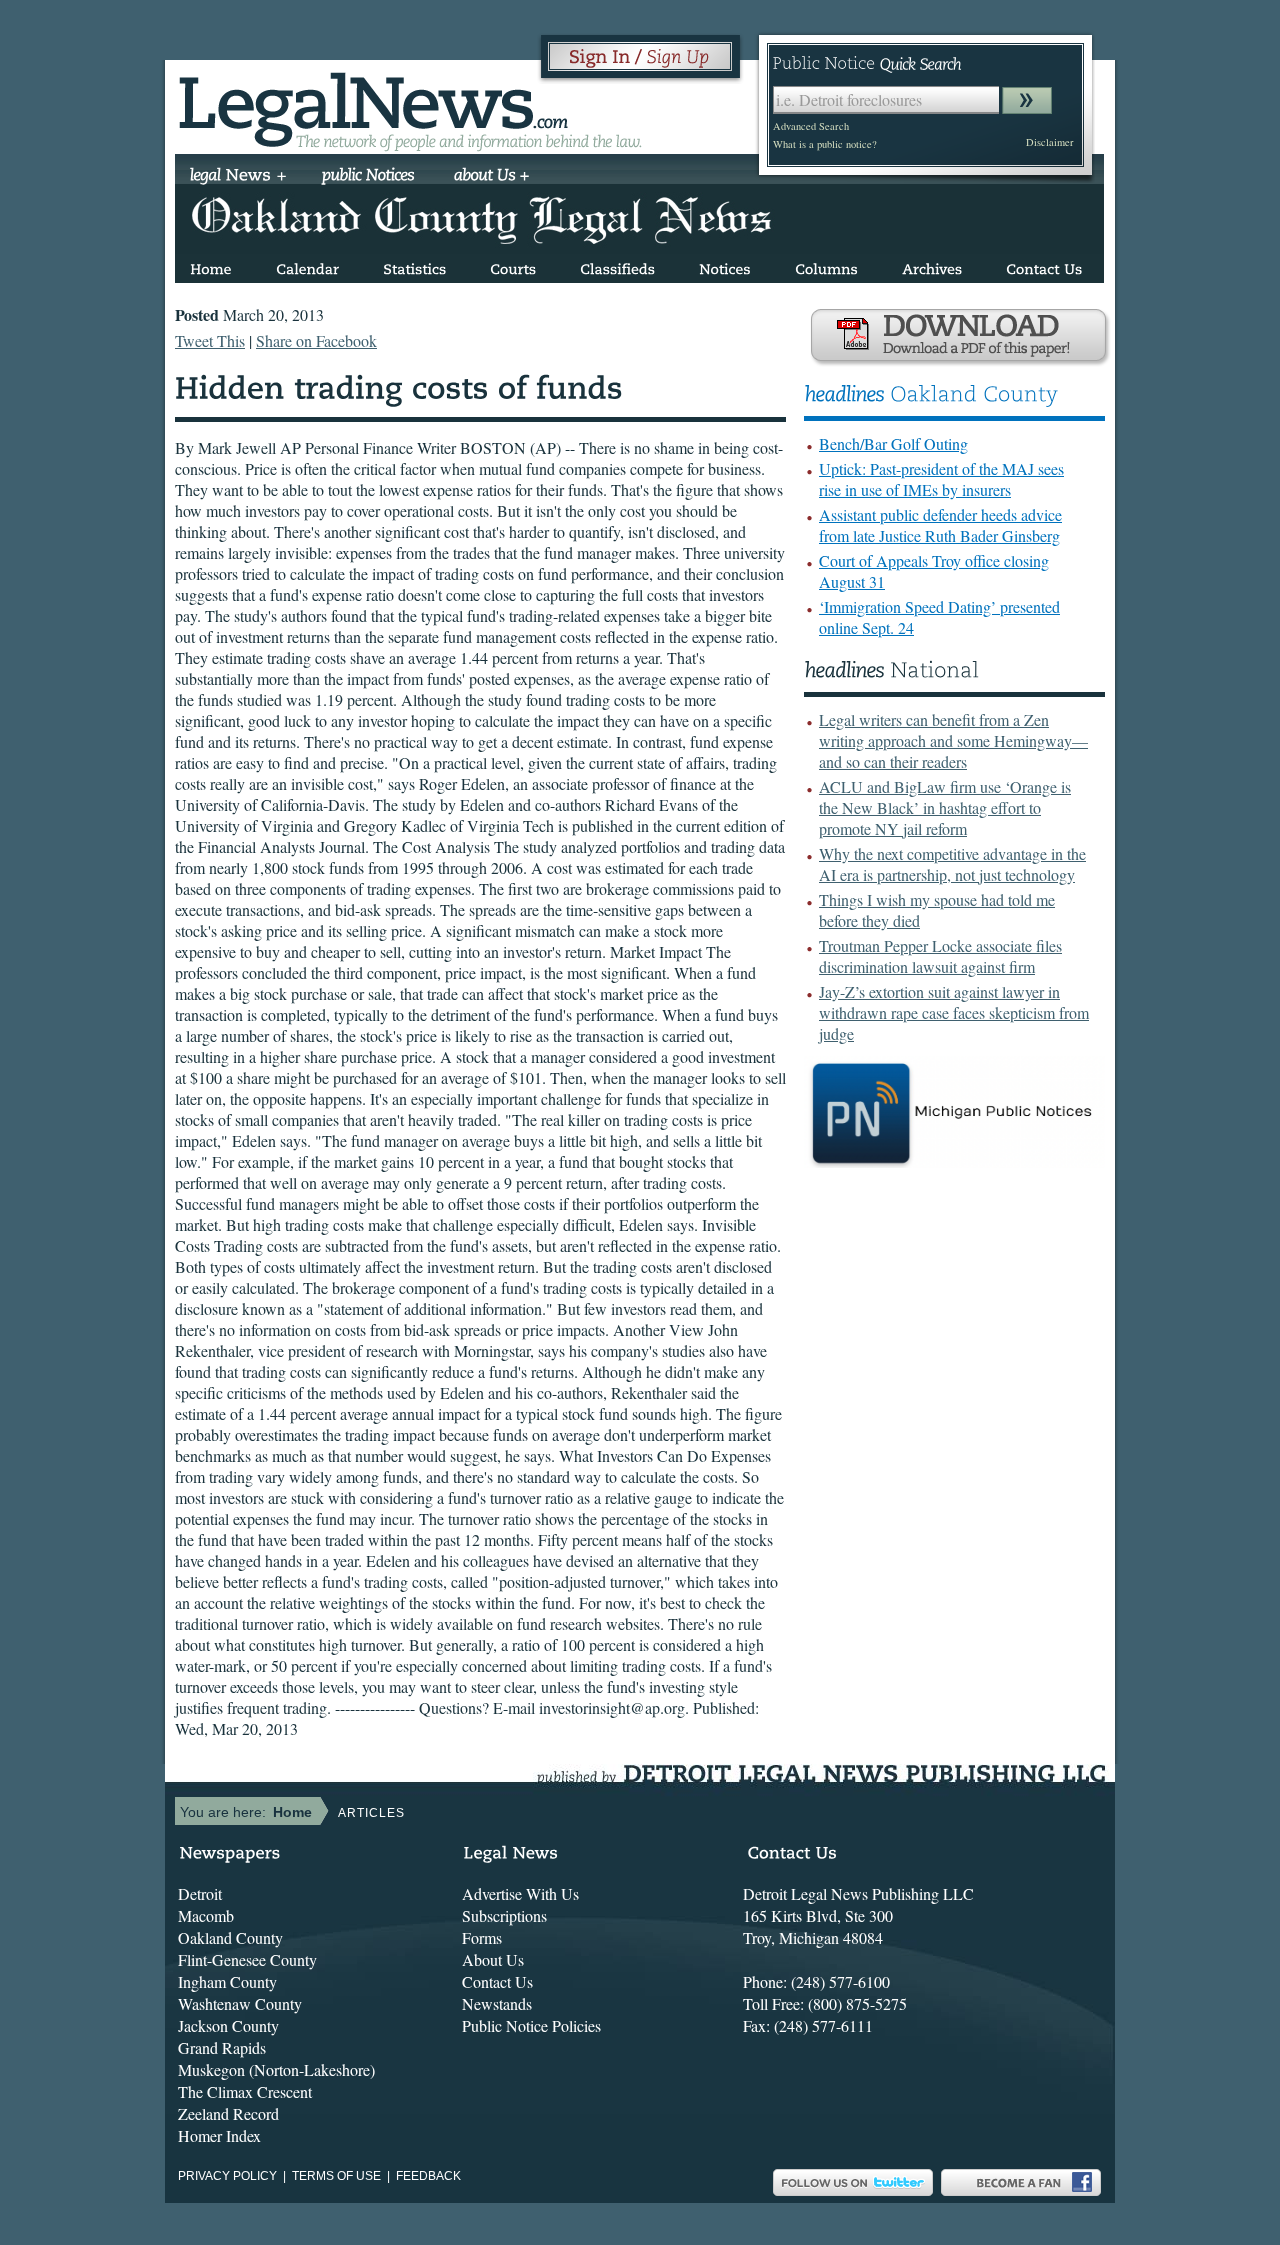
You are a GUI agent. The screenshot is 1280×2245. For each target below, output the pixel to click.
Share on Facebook (316, 340)
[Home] (211, 265)
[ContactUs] (1044, 265)
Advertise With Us (520, 1893)
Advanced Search (811, 126)
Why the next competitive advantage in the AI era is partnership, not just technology (952, 864)
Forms (482, 1937)
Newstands (497, 2003)
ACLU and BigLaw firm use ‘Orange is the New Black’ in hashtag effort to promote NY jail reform (945, 807)
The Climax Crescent (245, 2091)
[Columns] (826, 265)
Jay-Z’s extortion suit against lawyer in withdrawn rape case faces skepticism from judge (954, 1012)
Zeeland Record (228, 2113)
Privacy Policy (227, 2176)
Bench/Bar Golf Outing (893, 443)
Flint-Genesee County (247, 1959)
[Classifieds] (617, 265)
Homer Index (219, 2135)
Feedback (428, 2176)
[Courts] (513, 265)
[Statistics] (414, 265)
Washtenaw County (240, 2003)
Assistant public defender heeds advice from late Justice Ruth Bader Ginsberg (940, 525)
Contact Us (497, 1981)
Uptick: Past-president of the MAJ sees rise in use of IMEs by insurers (941, 479)
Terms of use (336, 2176)
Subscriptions (504, 1915)
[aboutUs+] (491, 177)
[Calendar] (307, 265)
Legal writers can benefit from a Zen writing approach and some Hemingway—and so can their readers (953, 740)
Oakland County (230, 1937)
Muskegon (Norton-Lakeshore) (276, 2069)
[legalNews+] (238, 177)
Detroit (200, 1893)
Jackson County (228, 2025)
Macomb (206, 1915)
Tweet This (210, 340)
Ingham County (227, 1981)
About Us (493, 1959)
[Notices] (725, 265)
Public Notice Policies (531, 2025)
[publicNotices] (368, 177)
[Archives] (932, 265)
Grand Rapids (222, 2047)
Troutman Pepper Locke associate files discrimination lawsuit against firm (940, 956)
